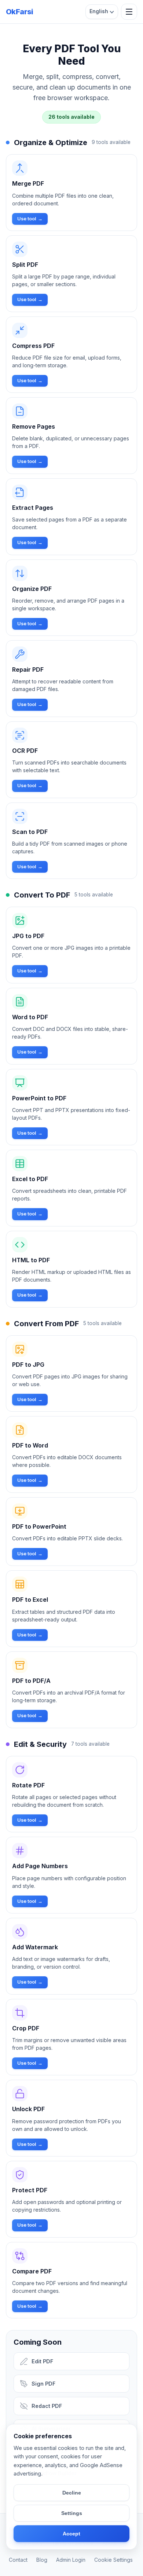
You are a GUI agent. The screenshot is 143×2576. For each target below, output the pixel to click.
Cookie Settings (113, 2560)
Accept (71, 2534)
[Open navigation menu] (129, 12)
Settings (72, 2513)
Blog (42, 2560)
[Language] (102, 12)
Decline (72, 2493)
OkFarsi (20, 12)
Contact (18, 2560)
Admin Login (71, 2560)
